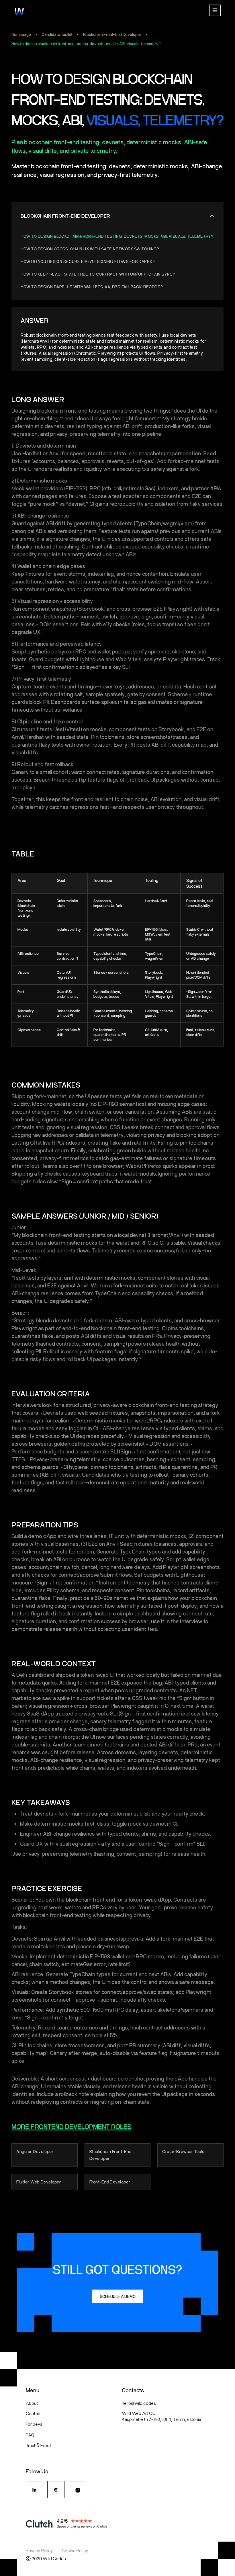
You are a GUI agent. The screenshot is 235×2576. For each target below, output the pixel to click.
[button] (215, 11)
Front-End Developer (110, 2182)
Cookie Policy (75, 2550)
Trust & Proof (39, 2445)
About (32, 2403)
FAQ (30, 2434)
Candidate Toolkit (57, 34)
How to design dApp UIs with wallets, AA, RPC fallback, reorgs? (92, 287)
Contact (34, 2413)
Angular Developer (35, 2151)
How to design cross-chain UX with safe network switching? (90, 249)
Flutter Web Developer (39, 2182)
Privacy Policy (39, 2550)
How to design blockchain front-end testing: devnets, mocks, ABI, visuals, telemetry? (86, 44)
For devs (34, 2424)
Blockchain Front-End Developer (112, 34)
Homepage (21, 34)
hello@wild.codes (139, 2403)
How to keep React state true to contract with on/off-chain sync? (98, 274)
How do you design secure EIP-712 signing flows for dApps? (88, 261)
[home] (19, 11)
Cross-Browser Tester (184, 2151)
